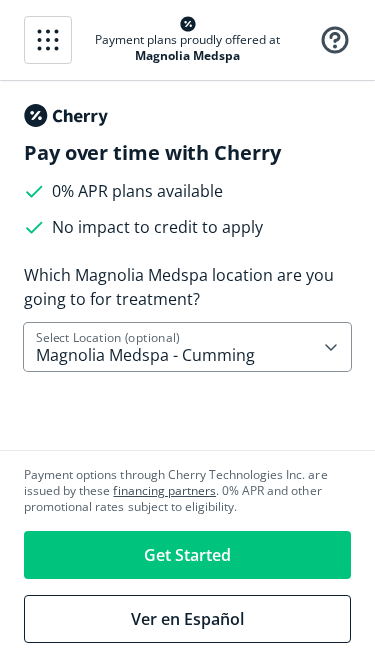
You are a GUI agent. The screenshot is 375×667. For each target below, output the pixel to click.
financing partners (164, 490)
